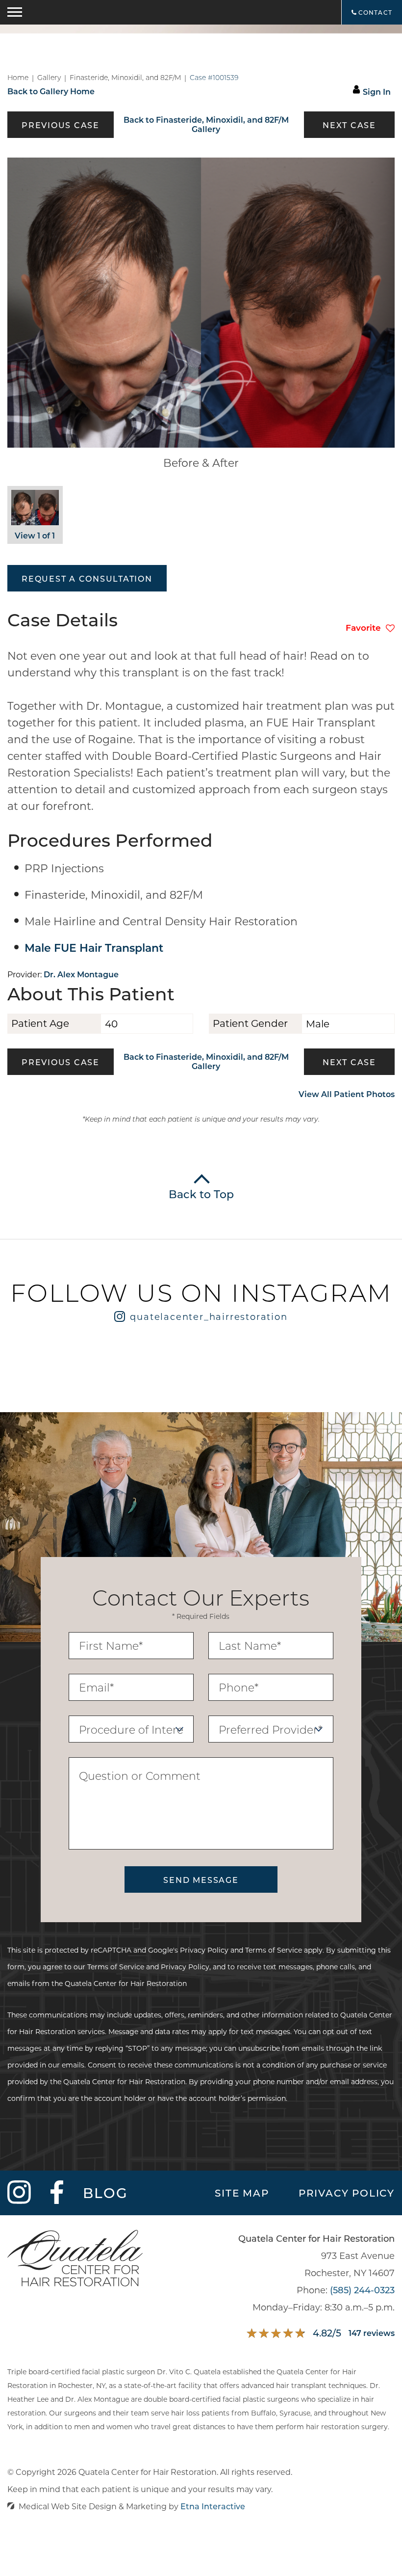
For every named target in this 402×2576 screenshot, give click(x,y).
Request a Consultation (87, 578)
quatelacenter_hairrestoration (209, 1316)
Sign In (377, 92)
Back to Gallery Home (51, 91)
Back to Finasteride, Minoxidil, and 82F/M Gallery (206, 124)
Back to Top (201, 1194)
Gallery (49, 78)
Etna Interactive (213, 2506)
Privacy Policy (204, 1950)
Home (18, 78)
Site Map (242, 2193)
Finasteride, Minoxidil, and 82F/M (125, 78)
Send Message (201, 1880)
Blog (106, 2193)
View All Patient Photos (347, 1094)
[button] (61, 125)
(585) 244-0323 (362, 2290)
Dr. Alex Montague (81, 974)
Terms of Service (274, 1950)
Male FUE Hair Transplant (94, 948)
